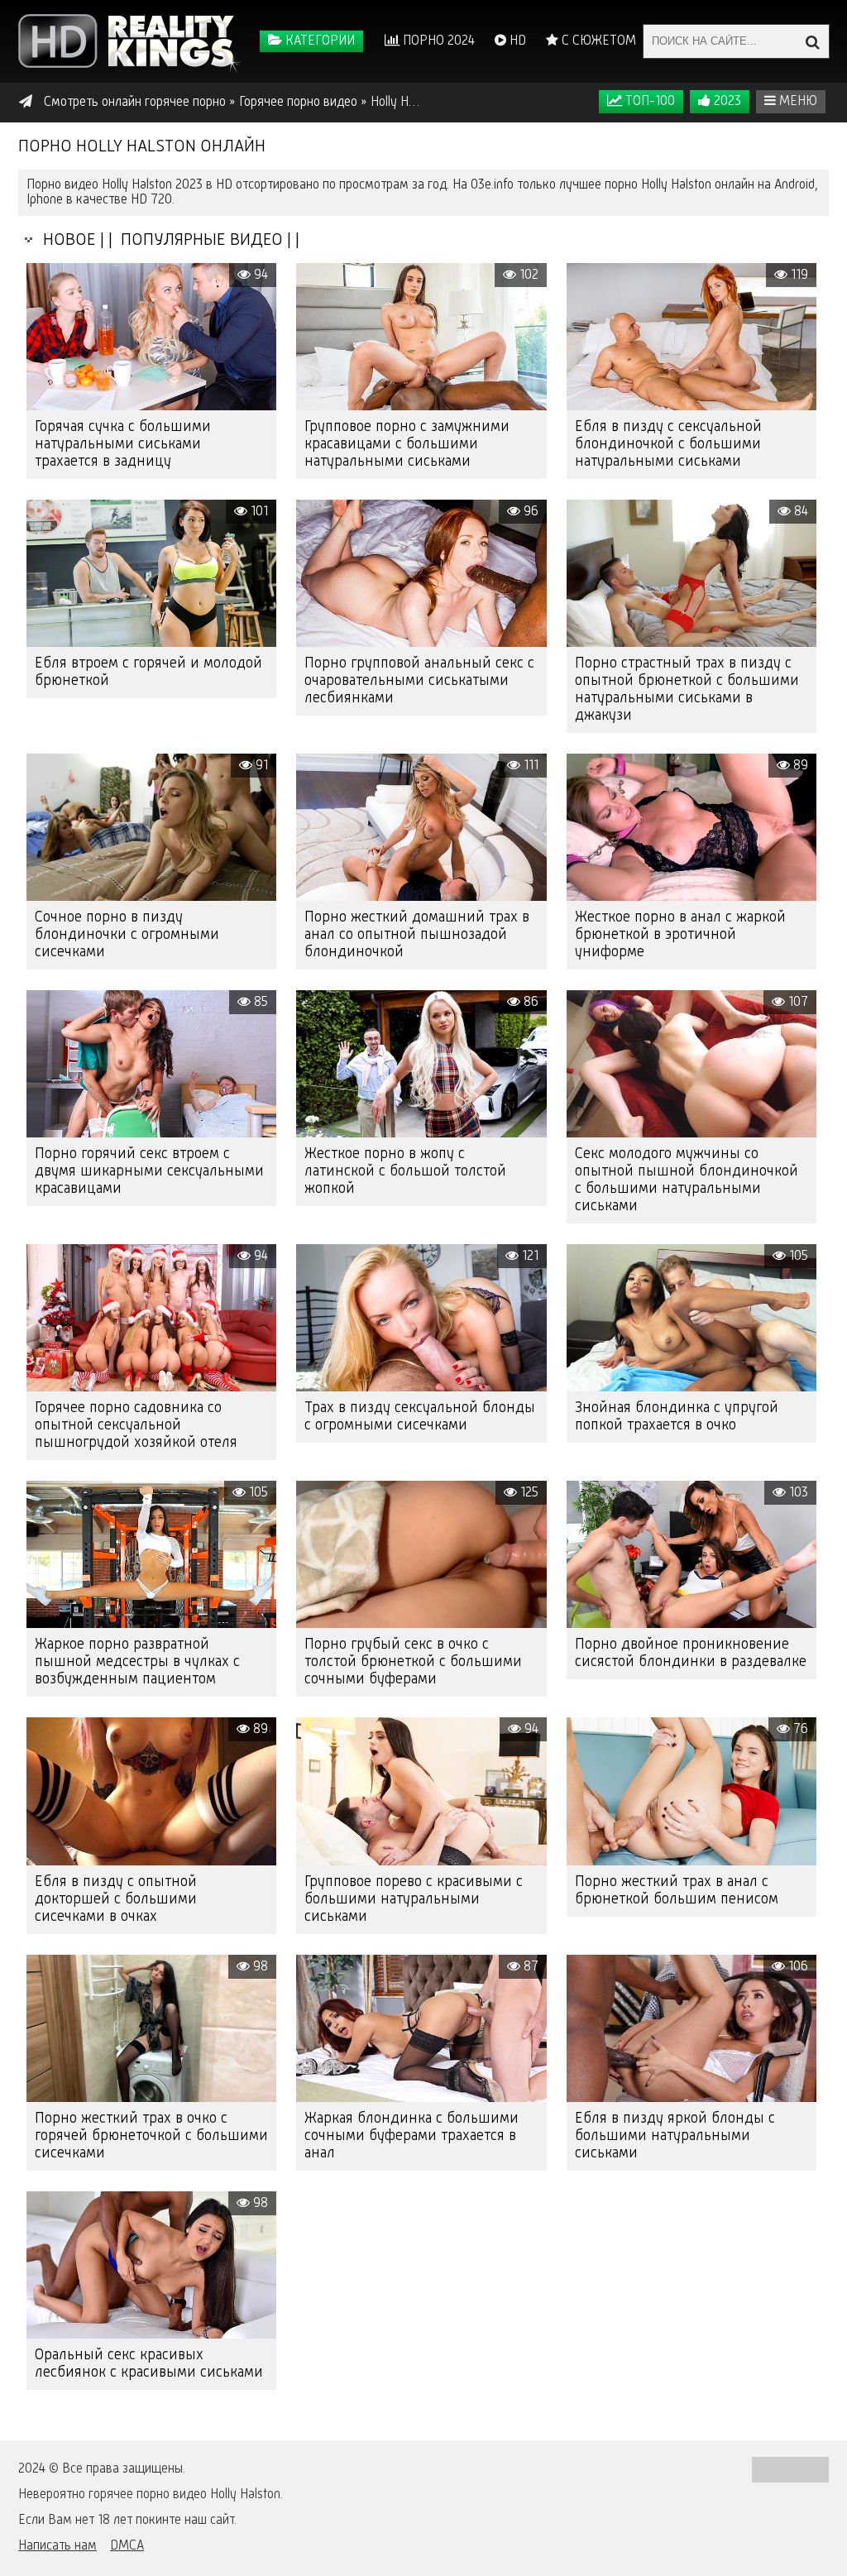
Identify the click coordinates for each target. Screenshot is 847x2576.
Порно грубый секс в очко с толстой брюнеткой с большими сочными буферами (413, 1662)
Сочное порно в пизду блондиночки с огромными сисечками (127, 935)
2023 (726, 102)
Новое (65, 240)
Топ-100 (648, 102)
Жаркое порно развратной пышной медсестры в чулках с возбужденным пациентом (137, 1662)
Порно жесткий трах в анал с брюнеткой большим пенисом (677, 1891)
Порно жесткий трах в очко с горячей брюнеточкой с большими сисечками (151, 2136)
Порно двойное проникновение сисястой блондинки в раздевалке (691, 1653)
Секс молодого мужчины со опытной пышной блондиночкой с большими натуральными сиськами (687, 1180)
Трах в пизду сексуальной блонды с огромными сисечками (420, 1417)
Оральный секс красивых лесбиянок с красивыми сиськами (149, 2364)
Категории (318, 41)
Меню (797, 102)
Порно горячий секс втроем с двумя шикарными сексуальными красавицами (149, 1171)
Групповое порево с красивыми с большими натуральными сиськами (414, 1899)
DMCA (127, 2546)
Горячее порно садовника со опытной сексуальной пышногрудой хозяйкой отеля (136, 1425)
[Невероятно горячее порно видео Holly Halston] (130, 41)
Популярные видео (200, 240)
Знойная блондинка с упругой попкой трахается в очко (677, 1417)
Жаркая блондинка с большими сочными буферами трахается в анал (412, 2136)
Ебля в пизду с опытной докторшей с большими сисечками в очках (116, 1899)
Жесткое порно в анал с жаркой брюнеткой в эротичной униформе (680, 935)
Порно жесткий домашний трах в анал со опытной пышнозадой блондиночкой (417, 935)
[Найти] (812, 41)
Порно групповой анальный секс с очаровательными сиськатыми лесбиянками (419, 681)
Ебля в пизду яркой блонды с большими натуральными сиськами (675, 2136)
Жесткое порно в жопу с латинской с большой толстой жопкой (405, 1171)
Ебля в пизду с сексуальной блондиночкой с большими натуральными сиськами (668, 444)
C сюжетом (597, 41)
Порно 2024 (437, 41)
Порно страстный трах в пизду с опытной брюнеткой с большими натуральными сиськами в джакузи (687, 689)
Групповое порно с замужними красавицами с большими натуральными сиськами (407, 444)
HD (516, 41)
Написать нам (57, 2546)
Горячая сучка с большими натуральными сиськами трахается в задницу (123, 444)
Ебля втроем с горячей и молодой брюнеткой (148, 672)
